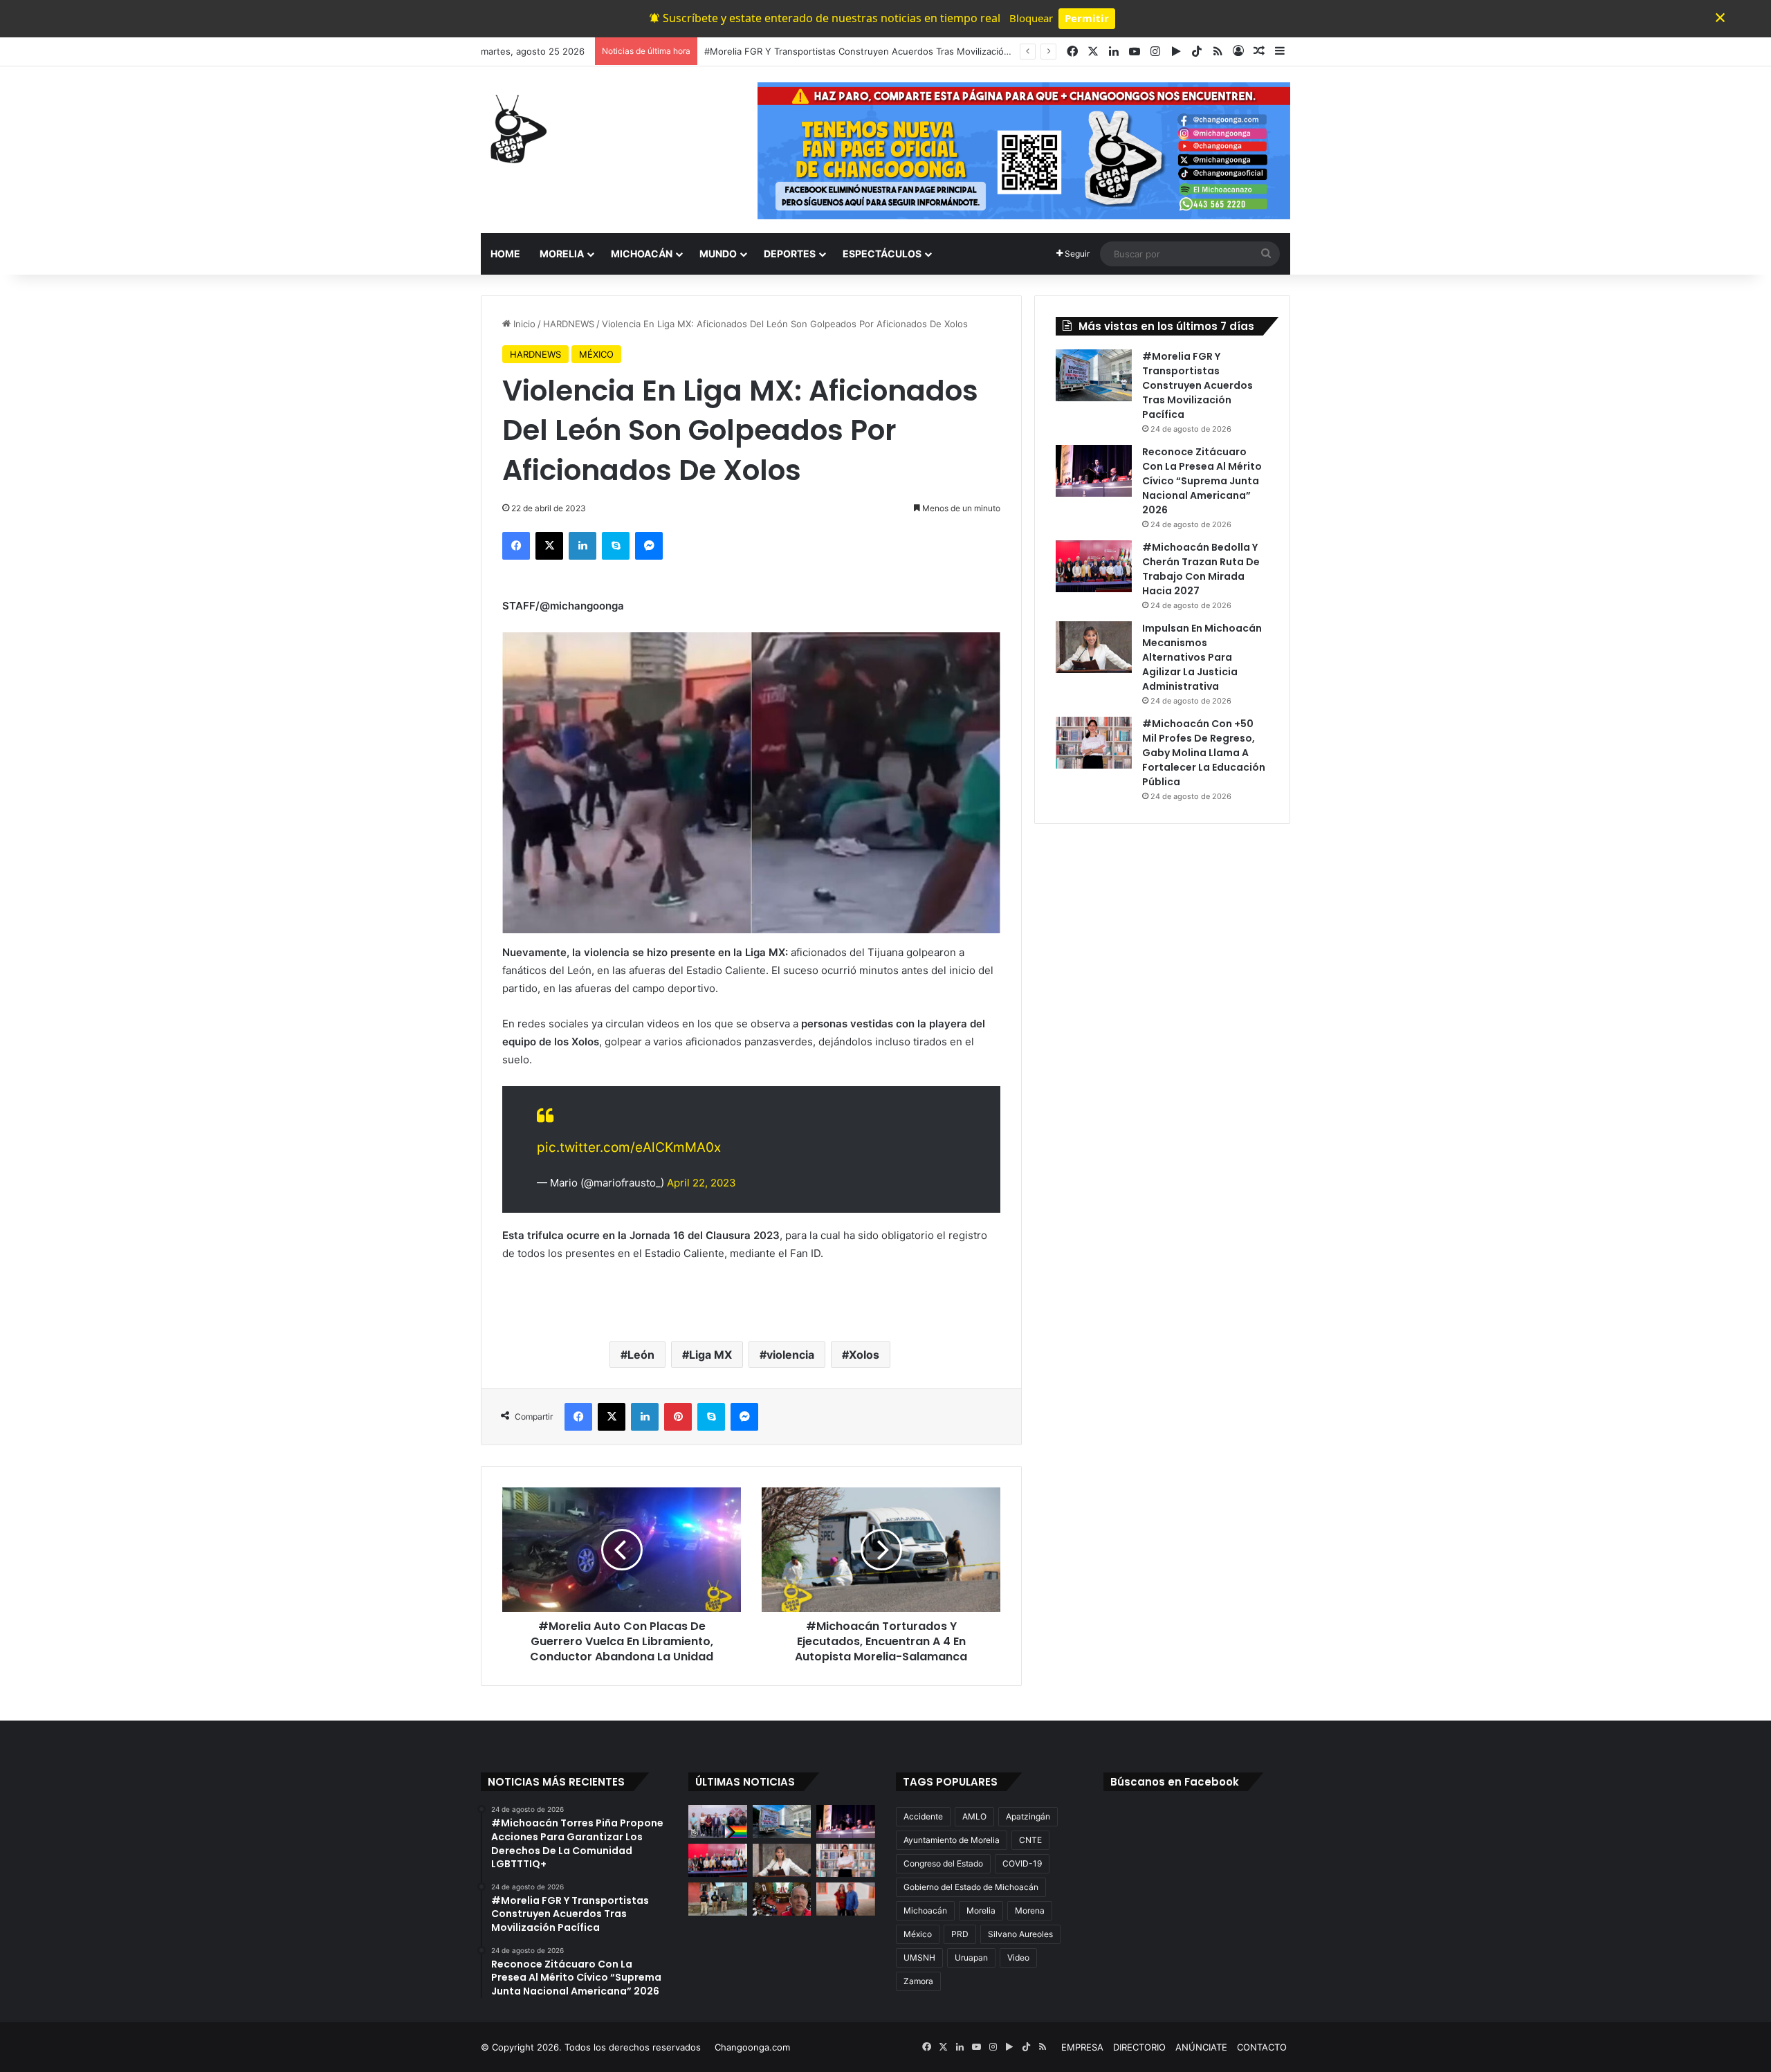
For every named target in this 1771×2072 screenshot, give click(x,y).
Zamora (918, 1981)
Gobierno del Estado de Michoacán (971, 1887)
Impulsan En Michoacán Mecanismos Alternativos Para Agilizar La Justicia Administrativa (1202, 657)
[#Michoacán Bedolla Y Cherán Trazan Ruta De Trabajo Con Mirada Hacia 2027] (1094, 566)
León (641, 1355)
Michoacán (925, 1910)
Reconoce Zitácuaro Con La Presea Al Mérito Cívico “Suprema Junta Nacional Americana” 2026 (908, 51)
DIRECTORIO (1139, 2047)
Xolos (864, 1355)
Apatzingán (1028, 1816)
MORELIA (562, 254)
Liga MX (710, 1355)
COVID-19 (1022, 1863)
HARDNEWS (569, 324)
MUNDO (718, 254)
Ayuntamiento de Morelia (952, 1840)
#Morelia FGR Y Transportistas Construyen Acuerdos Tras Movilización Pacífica (1198, 385)
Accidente (923, 1816)
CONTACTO (1262, 2047)
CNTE (1030, 1840)
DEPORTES (790, 254)
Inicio (523, 324)
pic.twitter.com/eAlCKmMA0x (629, 1147)
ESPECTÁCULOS (882, 254)
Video (1018, 1958)
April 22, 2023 (701, 1183)
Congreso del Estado (943, 1863)
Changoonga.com (752, 2047)
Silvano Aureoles (1020, 1934)
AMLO (974, 1816)
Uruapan (971, 1958)
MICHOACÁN (642, 254)
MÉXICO (596, 354)
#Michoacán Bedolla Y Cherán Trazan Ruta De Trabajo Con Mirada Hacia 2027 (1201, 569)
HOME (505, 254)
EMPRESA (1082, 2047)
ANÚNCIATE (1201, 2047)
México (918, 1934)
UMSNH (919, 1958)
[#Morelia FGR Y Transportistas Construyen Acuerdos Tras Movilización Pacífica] (1094, 375)
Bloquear (1031, 18)
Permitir (1087, 18)
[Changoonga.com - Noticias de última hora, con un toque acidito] (515, 129)
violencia (790, 1355)
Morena (1030, 1910)
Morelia (981, 1910)
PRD (960, 1934)
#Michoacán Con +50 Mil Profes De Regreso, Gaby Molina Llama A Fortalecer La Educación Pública (1204, 753)
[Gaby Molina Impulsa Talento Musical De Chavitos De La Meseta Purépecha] (846, 1899)
